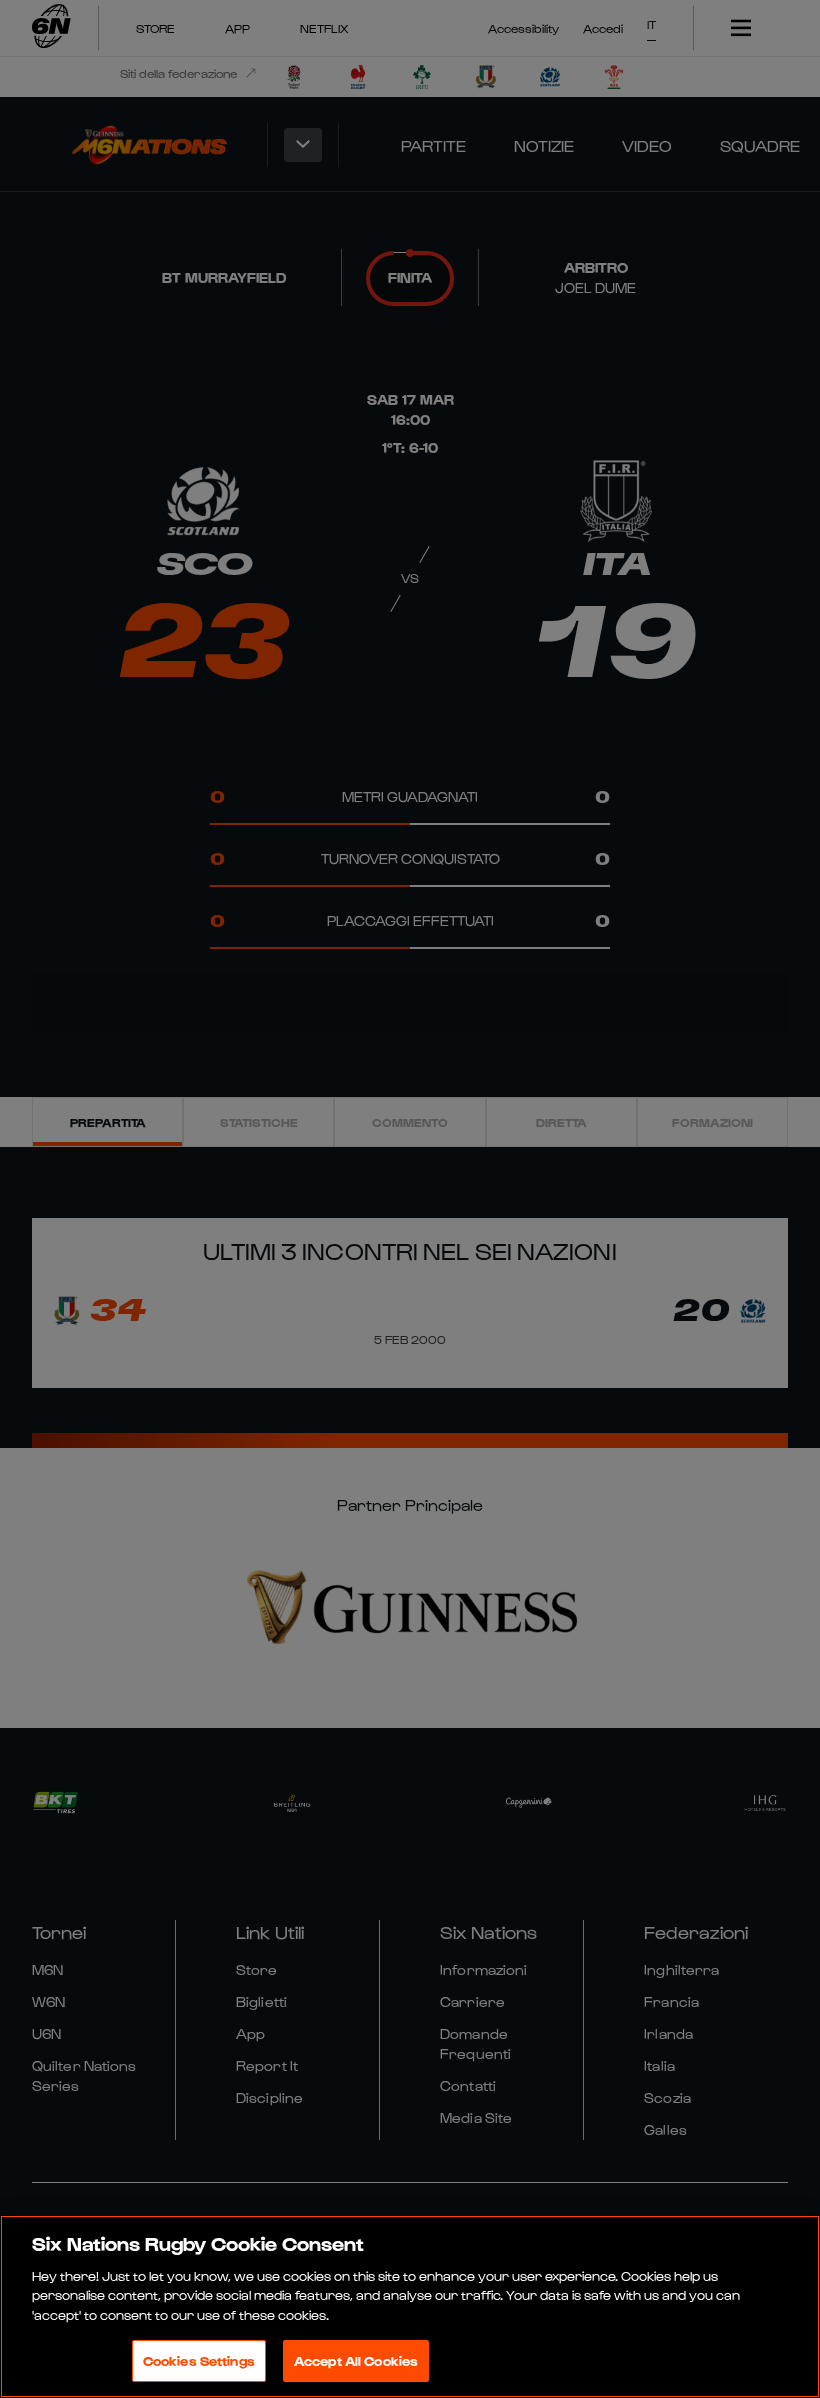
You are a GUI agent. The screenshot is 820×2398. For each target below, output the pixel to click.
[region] (410, 2306)
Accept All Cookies (356, 2360)
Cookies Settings (199, 2360)
